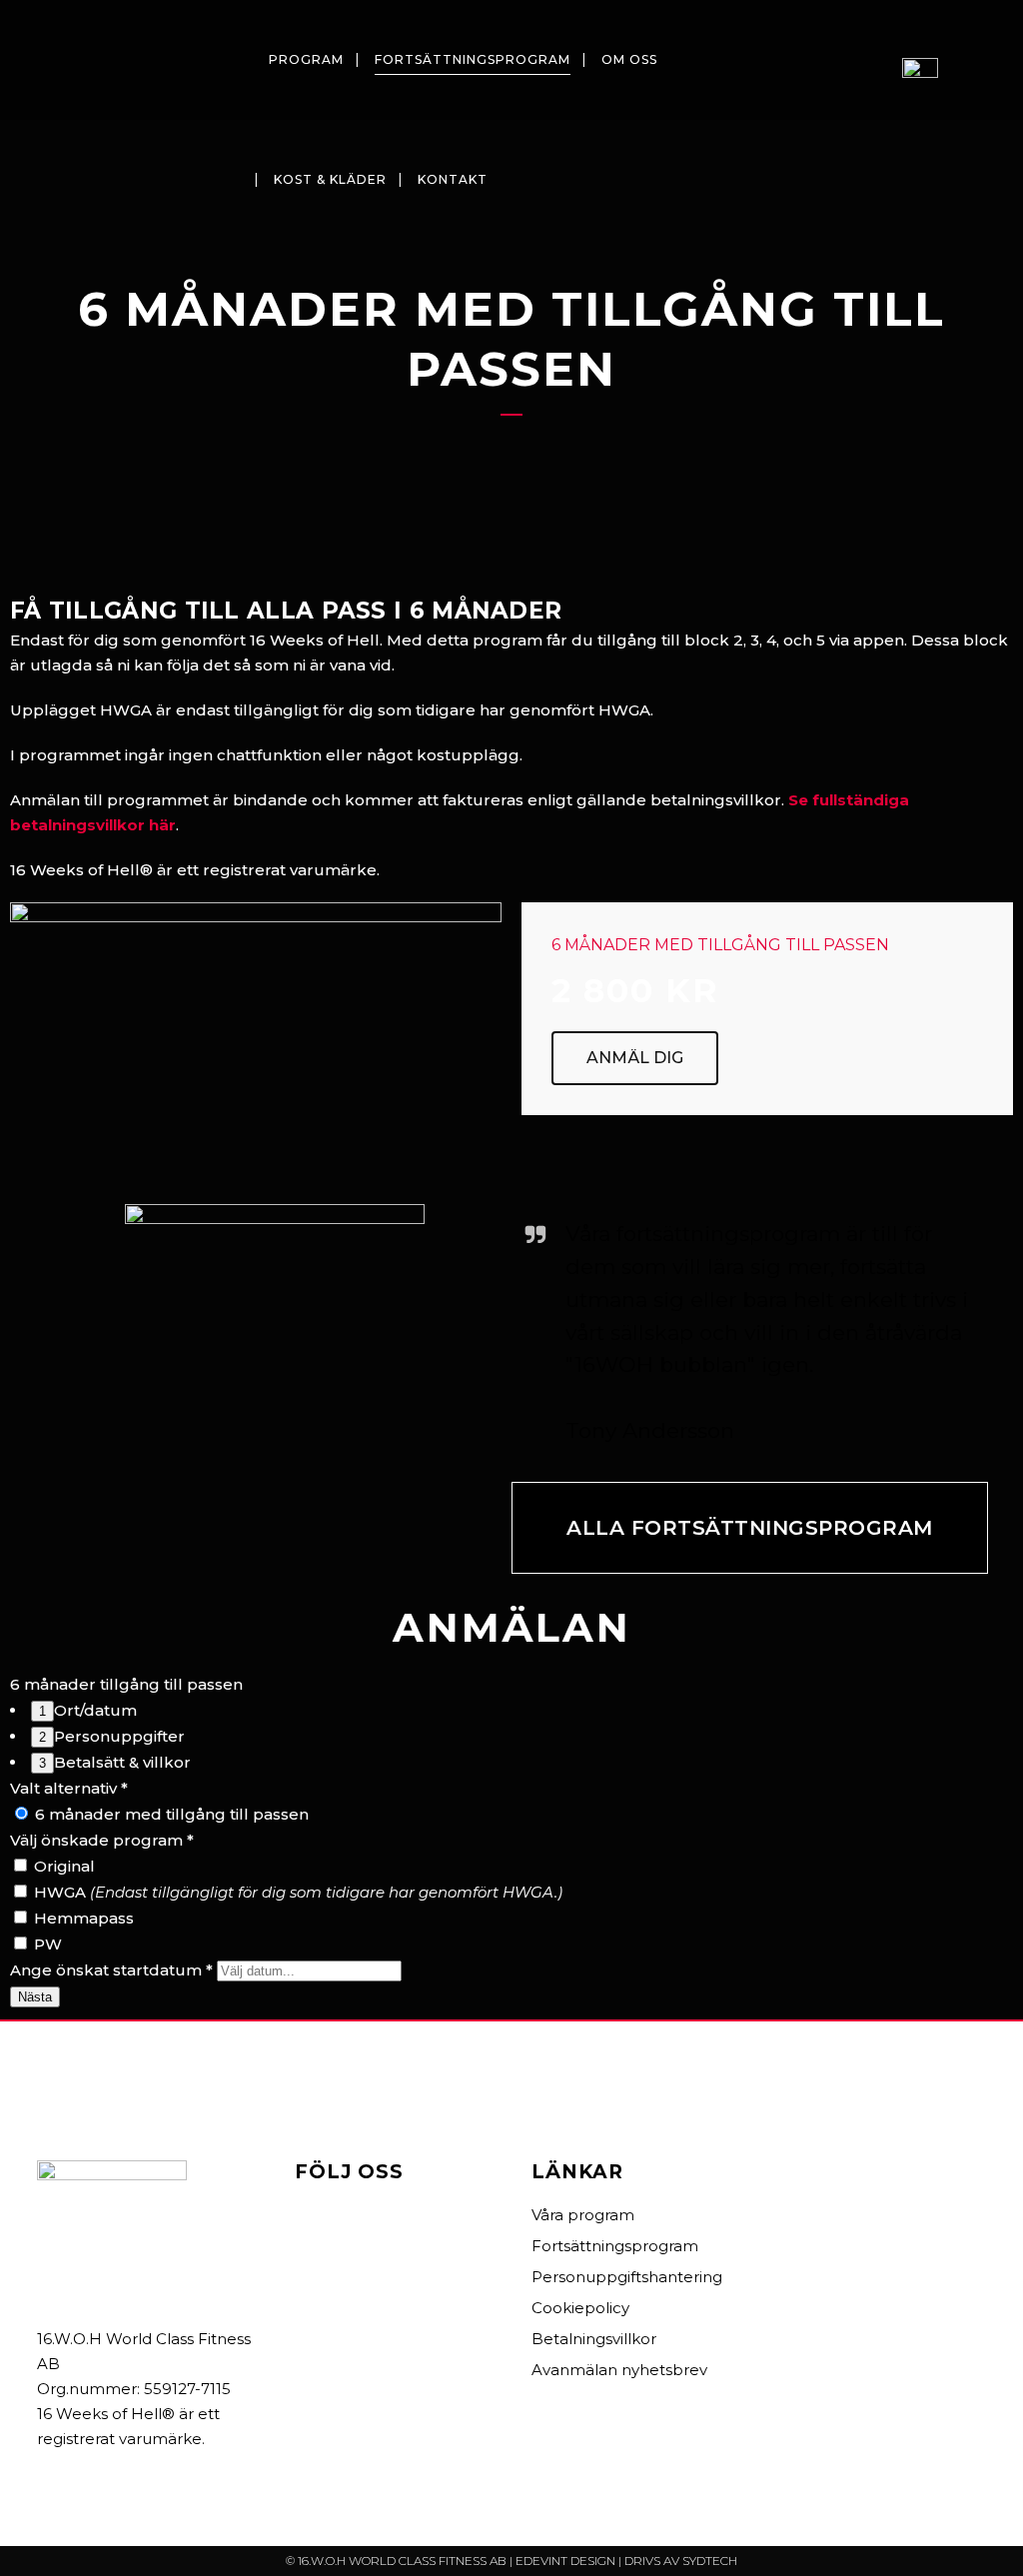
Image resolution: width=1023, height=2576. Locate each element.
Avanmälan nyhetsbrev (619, 2370)
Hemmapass (82, 1918)
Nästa (35, 1997)
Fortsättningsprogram (615, 2246)
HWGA (296, 1892)
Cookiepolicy (580, 2308)
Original (62, 1866)
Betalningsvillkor (594, 2339)
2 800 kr (635, 990)
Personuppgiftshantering (627, 2277)
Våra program (583, 2215)
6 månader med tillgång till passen (170, 1814)
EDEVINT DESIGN (565, 2561)
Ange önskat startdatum (111, 1970)
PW (46, 1944)
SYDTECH (710, 2561)
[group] (511, 1737)
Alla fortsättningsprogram (750, 1528)
